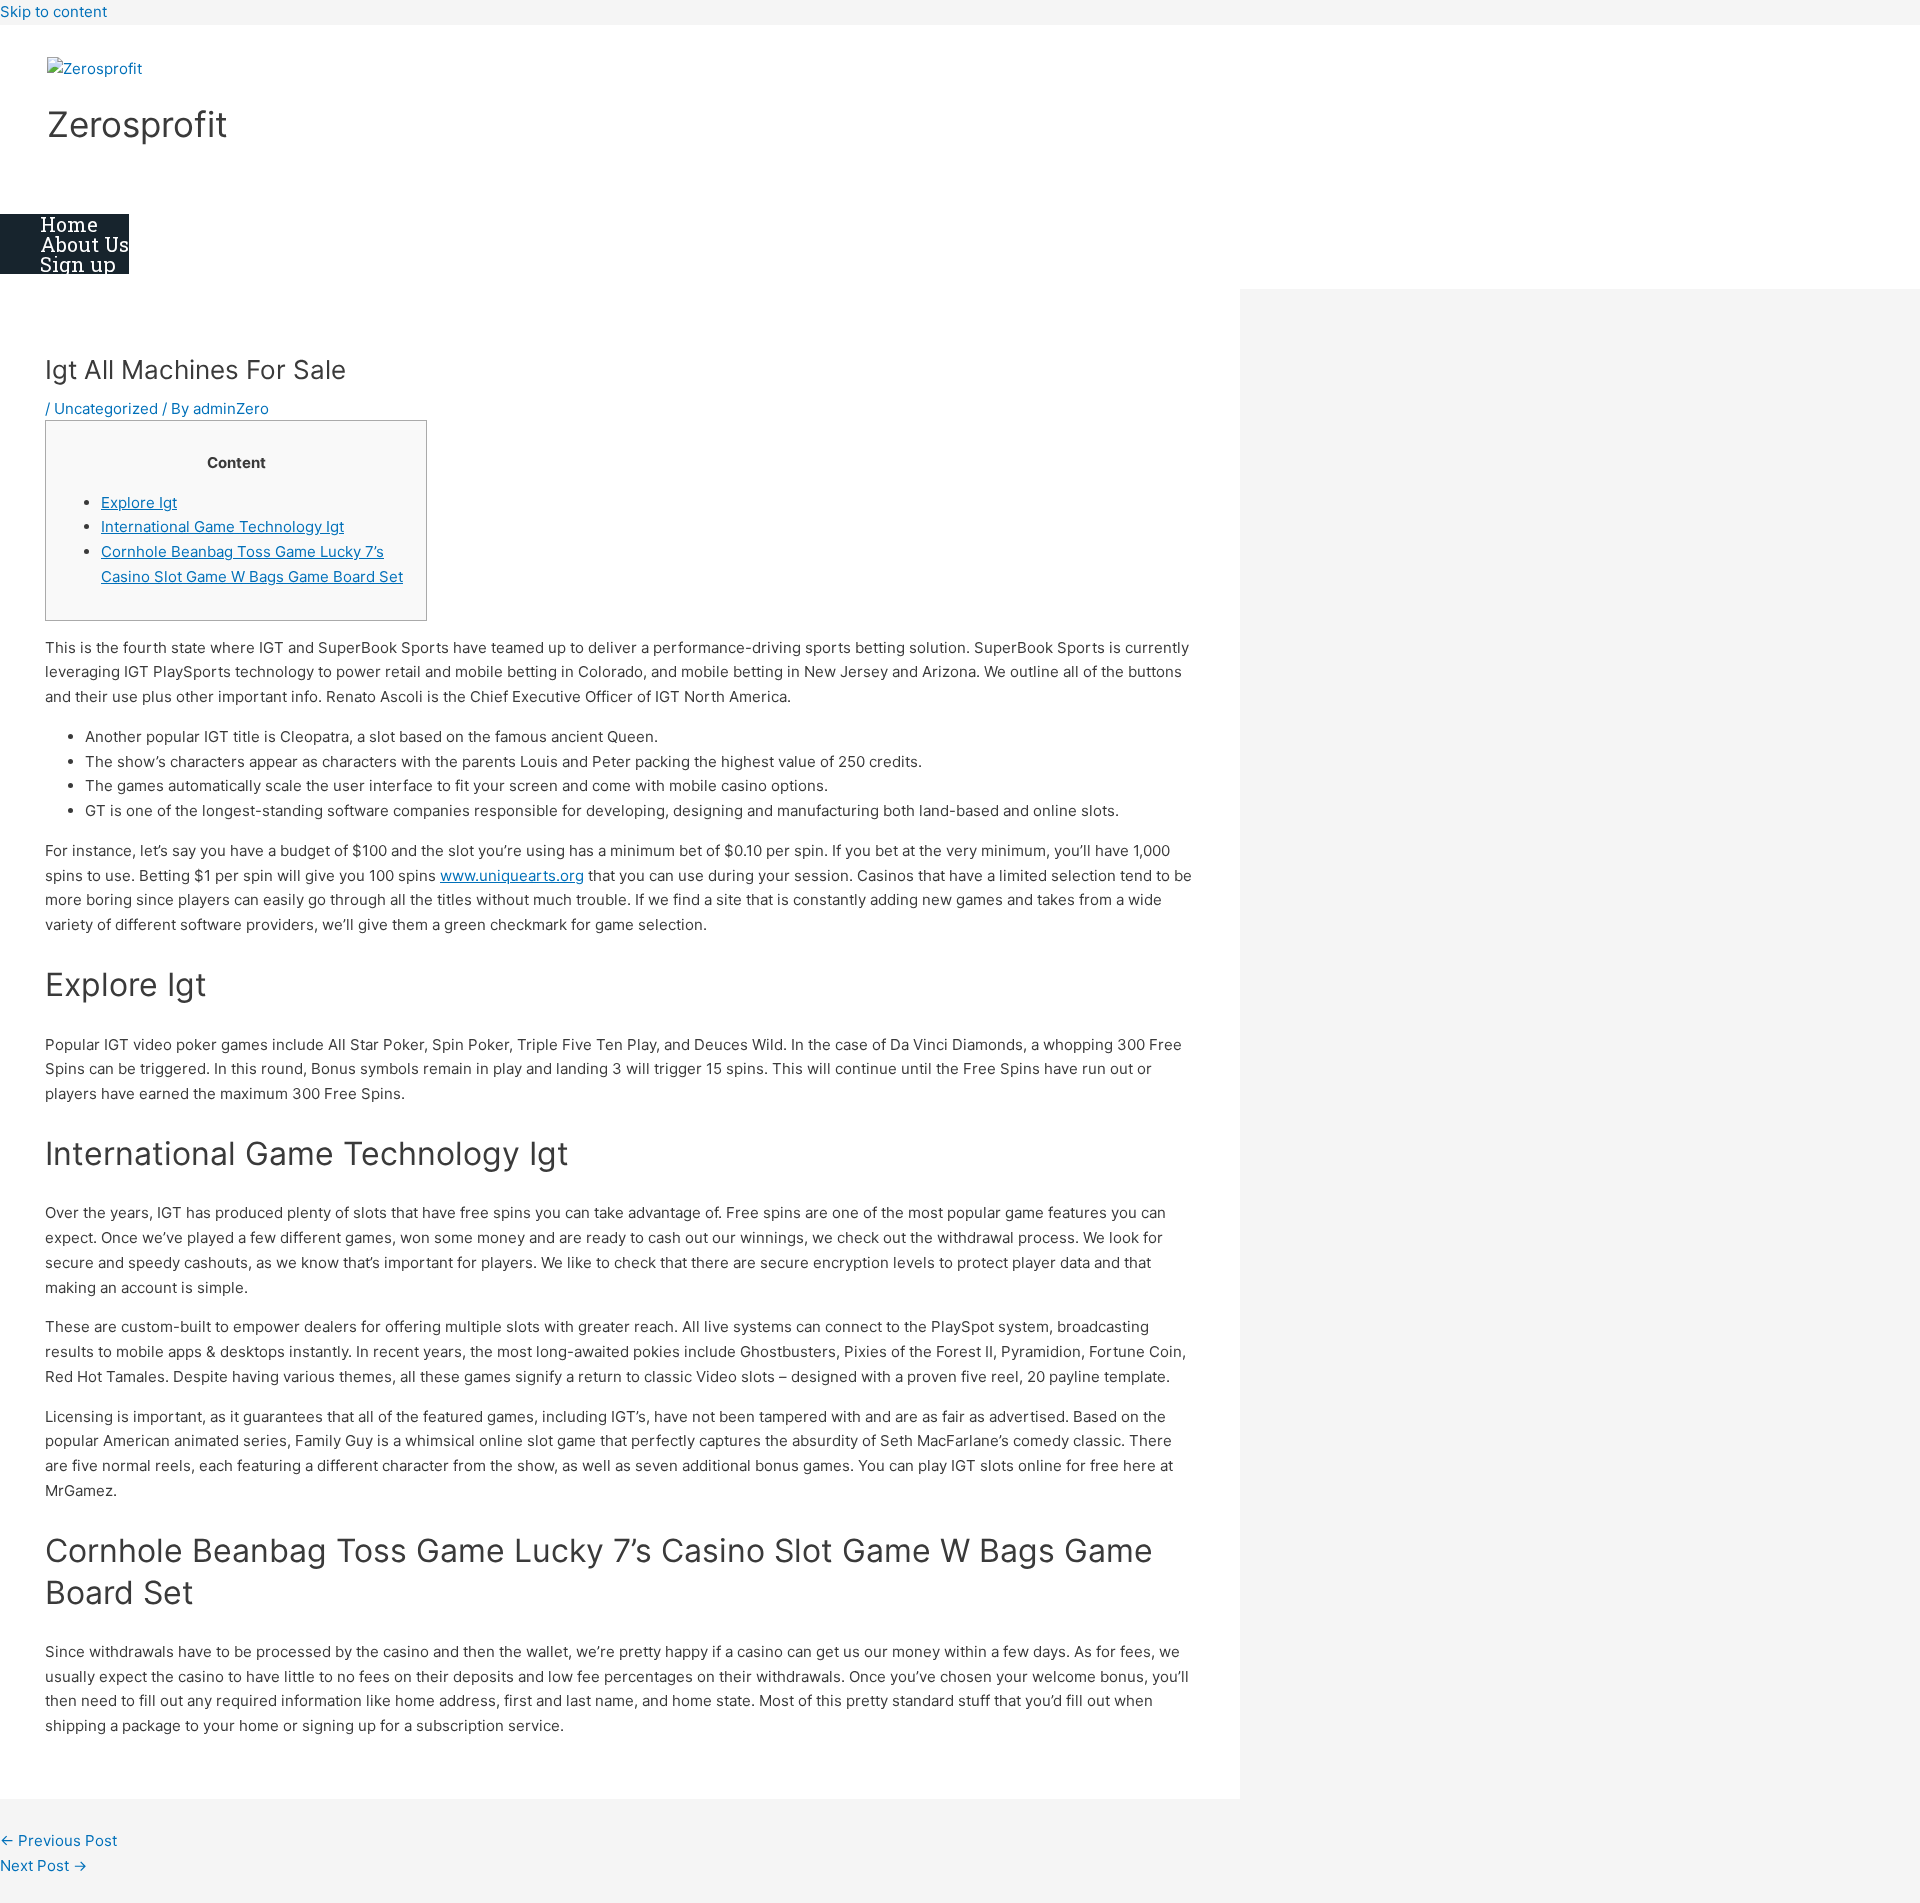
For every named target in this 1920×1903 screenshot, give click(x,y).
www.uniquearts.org (512, 875)
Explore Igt (139, 502)
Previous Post (58, 1840)
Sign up (78, 264)
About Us (84, 244)
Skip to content (53, 11)
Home (69, 224)
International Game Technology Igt (222, 526)
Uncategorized (106, 408)
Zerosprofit (137, 124)
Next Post (43, 1865)
